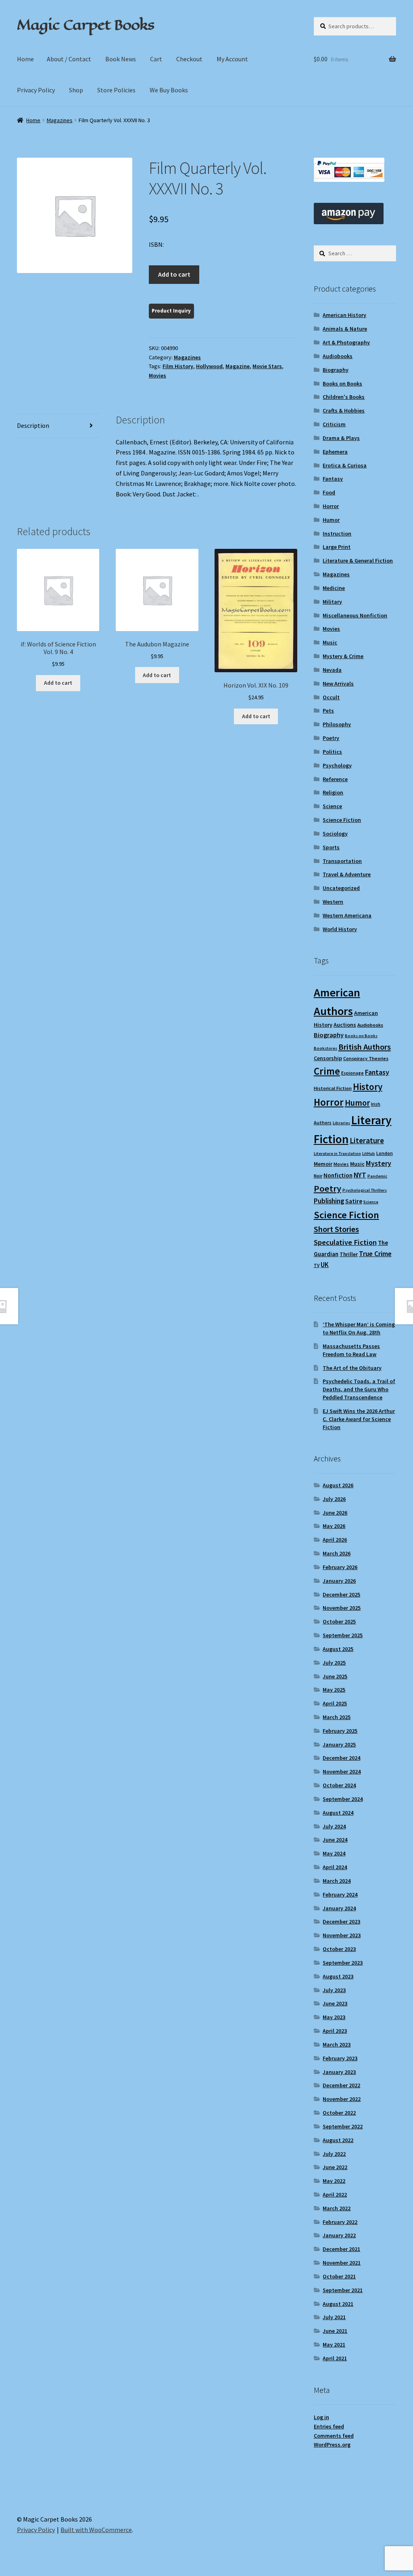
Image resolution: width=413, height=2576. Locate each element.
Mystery (379, 1163)
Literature (367, 1141)
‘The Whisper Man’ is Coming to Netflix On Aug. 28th (359, 1328)
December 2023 (341, 1922)
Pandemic (377, 1176)
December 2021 (341, 2249)
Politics (332, 752)
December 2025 (341, 1594)
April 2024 (335, 1867)
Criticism (334, 424)
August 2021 (338, 2304)
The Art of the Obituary (352, 1368)
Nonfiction (338, 1175)
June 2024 (335, 1840)
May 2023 (334, 2017)
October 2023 (339, 1949)
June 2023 (335, 2003)
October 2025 (339, 1621)
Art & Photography (346, 342)
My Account (232, 59)
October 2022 (339, 2113)
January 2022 (339, 2235)
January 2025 (339, 1744)
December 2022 (341, 2085)
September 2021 (343, 2290)
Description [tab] (33, 425)
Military (332, 602)
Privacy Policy (36, 90)
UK (325, 1265)
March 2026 (337, 1553)
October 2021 (339, 2276)
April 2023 (335, 2031)
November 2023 (342, 1935)
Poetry (331, 738)
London (385, 1153)
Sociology (335, 834)
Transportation (342, 861)
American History (344, 315)
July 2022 (334, 2154)
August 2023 (338, 1976)
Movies (157, 375)
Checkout (189, 59)
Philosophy (337, 724)
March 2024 (337, 1881)
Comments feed (334, 2436)
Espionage (353, 1073)
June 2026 (335, 1513)
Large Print (337, 547)
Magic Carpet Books (86, 25)
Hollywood (209, 366)
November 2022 (342, 2099)
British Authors (365, 1047)
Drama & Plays (341, 438)
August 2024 (338, 1813)
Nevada (332, 670)
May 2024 (334, 1853)
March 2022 (337, 2208)
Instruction (337, 534)
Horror (331, 506)
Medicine (334, 588)
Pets (328, 711)
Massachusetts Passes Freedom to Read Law (351, 1350)
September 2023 (343, 1963)
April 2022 (335, 2195)
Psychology (337, 765)
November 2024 (342, 1772)
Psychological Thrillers (365, 1190)
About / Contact (69, 59)
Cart (156, 59)
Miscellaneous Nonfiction (355, 615)
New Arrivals (338, 684)
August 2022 (338, 2140)
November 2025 (342, 1608)
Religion (333, 792)
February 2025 (340, 1731)
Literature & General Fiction (358, 561)
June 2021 (335, 2331)
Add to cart (174, 274)
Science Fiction (342, 820)
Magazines (60, 120)
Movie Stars (267, 366)
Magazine (238, 366)
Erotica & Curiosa (345, 465)
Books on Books (342, 383)
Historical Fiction (333, 1088)
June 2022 (335, 2167)
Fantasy (333, 479)
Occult (331, 697)
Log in (321, 2417)
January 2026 (339, 1581)
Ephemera (335, 452)
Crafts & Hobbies (344, 411)
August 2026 (338, 1485)
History (368, 1087)
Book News (121, 59)
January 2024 (339, 1908)
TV (317, 1265)
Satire (354, 1201)
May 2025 (334, 1690)
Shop (76, 90)
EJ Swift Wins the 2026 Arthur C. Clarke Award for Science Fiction (359, 1419)
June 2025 (335, 1676)
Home (25, 59)
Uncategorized (341, 888)
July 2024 (334, 1826)
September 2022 (343, 2126)
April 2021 (335, 2358)
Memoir (323, 1164)
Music (330, 642)
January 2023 (339, 2072)
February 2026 (340, 1567)
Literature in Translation (337, 1154)
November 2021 (342, 2263)
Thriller (349, 1254)
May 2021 (334, 2345)
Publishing (329, 1201)
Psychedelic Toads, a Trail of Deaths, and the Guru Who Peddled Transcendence (359, 1389)
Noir (318, 1176)
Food (329, 492)
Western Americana (347, 915)
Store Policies (116, 90)
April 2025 (335, 1703)
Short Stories (336, 1229)
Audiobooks (338, 356)
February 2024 (340, 1894)
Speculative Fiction (345, 1242)
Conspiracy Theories (366, 1058)
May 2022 (334, 2181)
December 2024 (341, 1758)
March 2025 (337, 1717)
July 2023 (334, 1990)
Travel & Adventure (347, 874)
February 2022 (340, 2222)
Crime (327, 1071)
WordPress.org (332, 2445)
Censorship (328, 1058)
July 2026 (334, 1499)
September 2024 (343, 1799)
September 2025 (343, 1635)
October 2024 (339, 1785)
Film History (178, 366)
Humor (331, 520)
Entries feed (329, 2426)
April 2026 (335, 1540)
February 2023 (340, 2058)
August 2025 (338, 1649)
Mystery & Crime (343, 656)
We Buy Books (169, 90)
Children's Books (344, 397)
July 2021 (334, 2317)
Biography (336, 370)
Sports (331, 847)
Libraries (341, 1123)
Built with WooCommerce (96, 2530)
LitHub (369, 1154)
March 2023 (337, 2045)
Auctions (345, 1025)
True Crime (375, 1254)
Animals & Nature (345, 329)
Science (332, 806)
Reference (335, 779)
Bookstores (325, 1048)
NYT (360, 1175)
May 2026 (334, 1526)
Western (333, 902)
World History (340, 929)
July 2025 (334, 1663)
